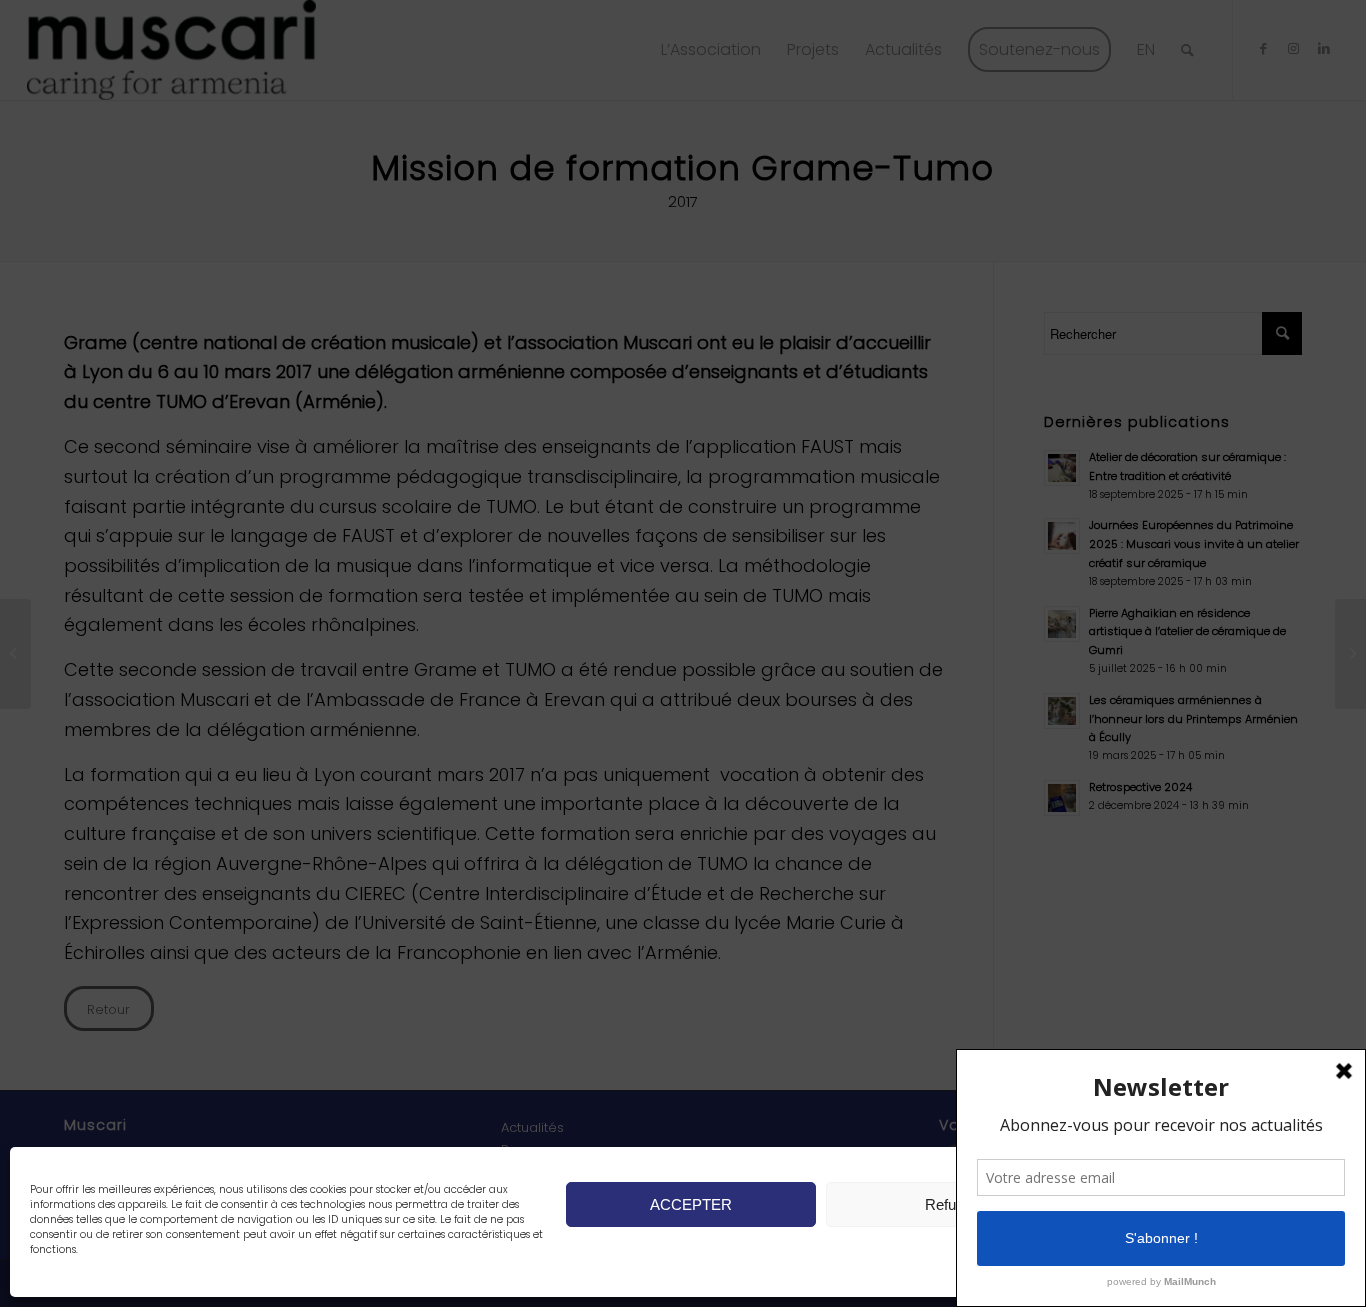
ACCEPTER (691, 1204)
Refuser (951, 1204)
